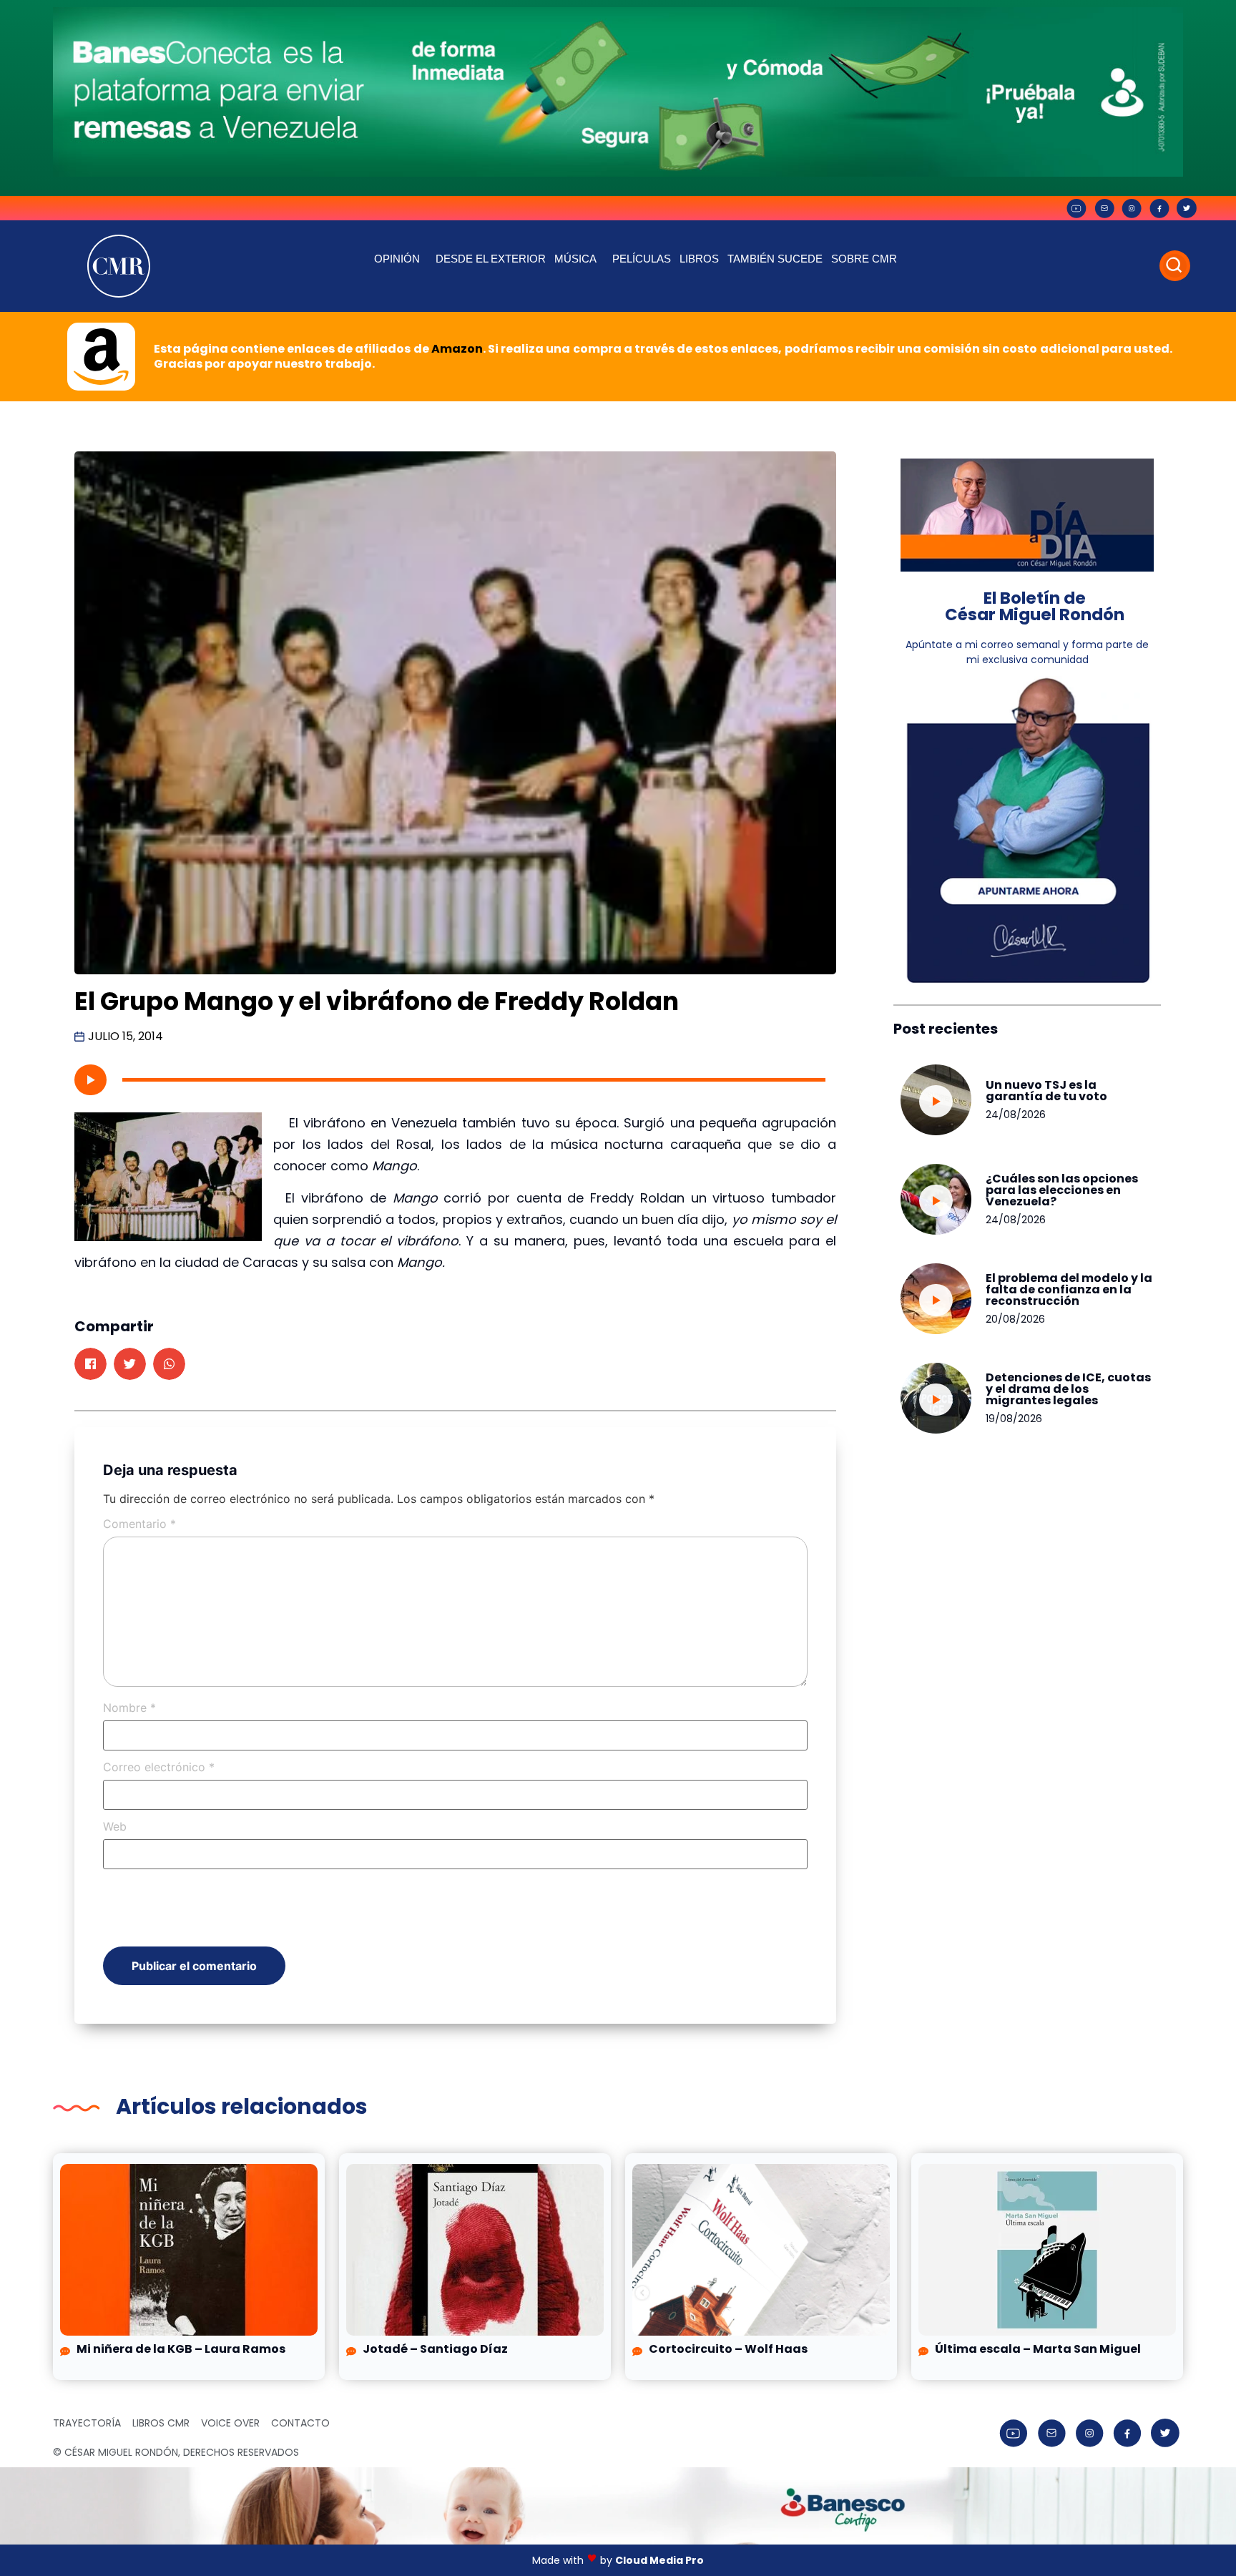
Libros (699, 259)
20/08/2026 (1015, 1319)
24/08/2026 (1016, 1115)
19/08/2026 (1014, 1419)
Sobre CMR (864, 259)
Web (115, 1826)
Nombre (129, 1708)
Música (575, 259)
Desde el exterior (491, 259)
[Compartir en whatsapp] (169, 1364)
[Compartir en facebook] (90, 1364)
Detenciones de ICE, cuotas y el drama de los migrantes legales (1068, 1389)
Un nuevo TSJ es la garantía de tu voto (1046, 1091)
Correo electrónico (159, 1767)
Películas (642, 259)
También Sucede (775, 259)
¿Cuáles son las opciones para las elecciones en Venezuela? (1062, 1190)
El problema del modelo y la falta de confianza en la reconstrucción (1069, 1289)
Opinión (397, 259)
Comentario (139, 1524)
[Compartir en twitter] (130, 1364)
